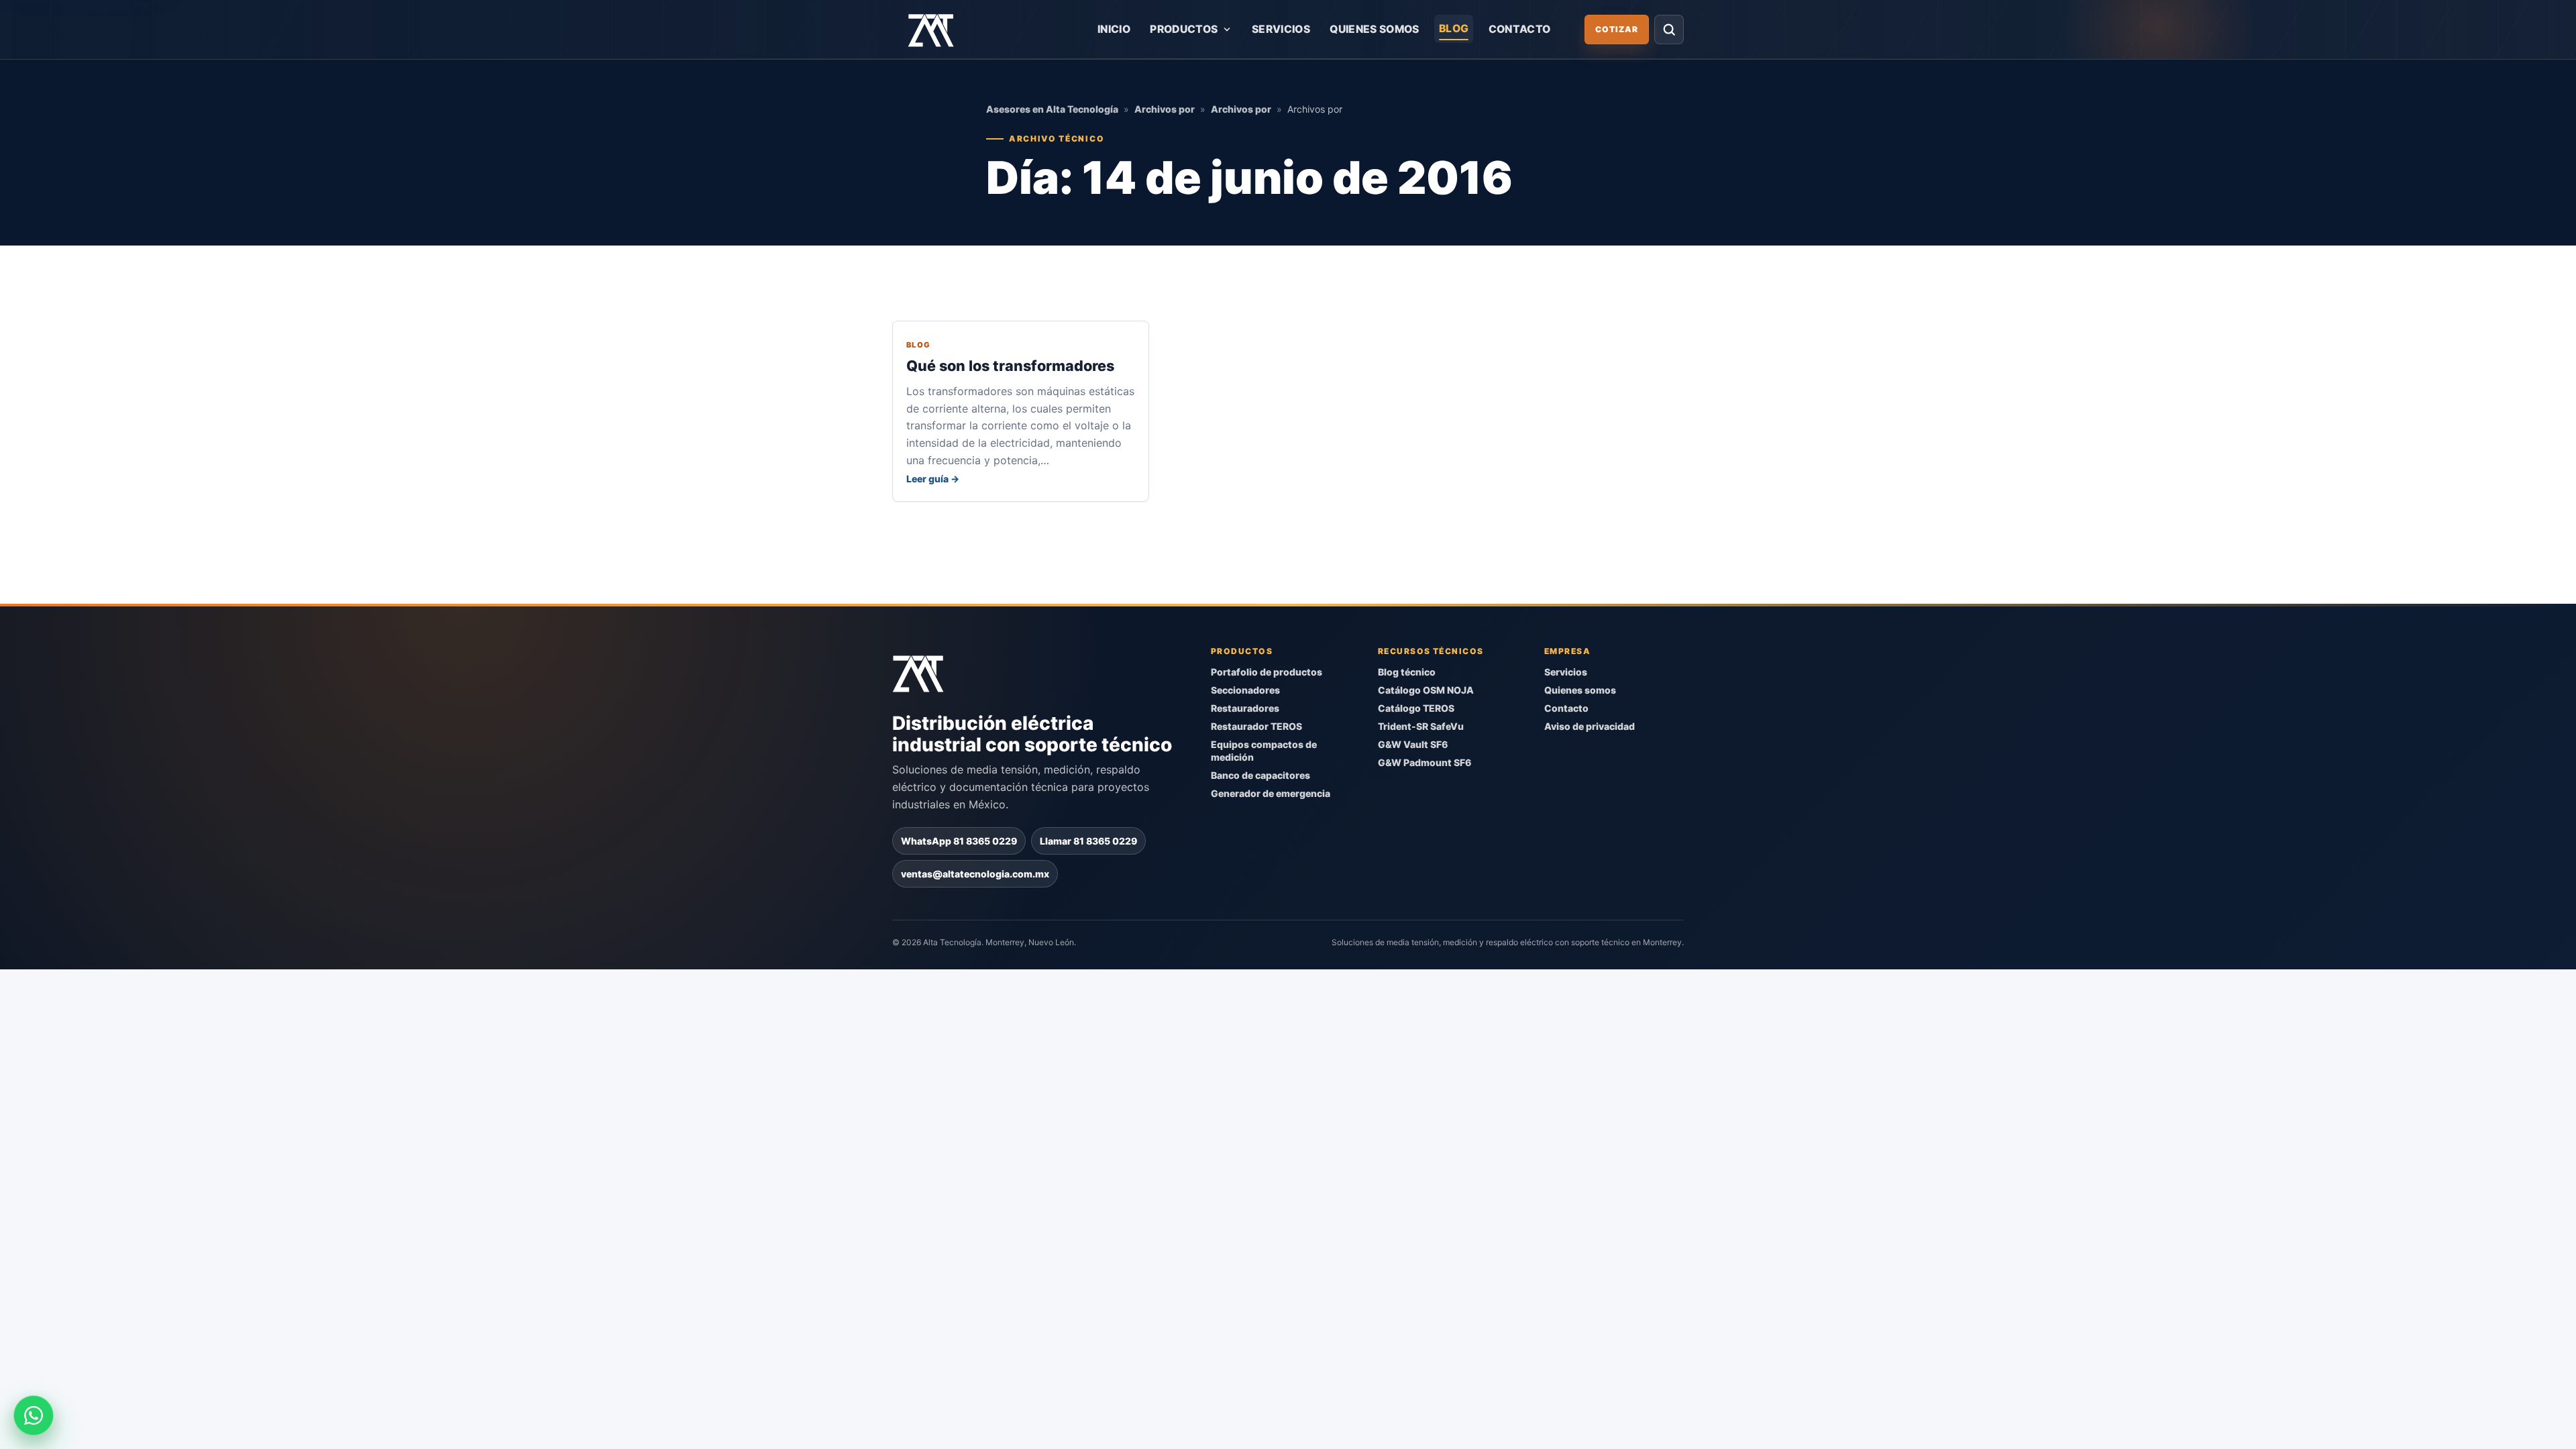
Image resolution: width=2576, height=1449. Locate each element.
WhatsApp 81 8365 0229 (959, 840)
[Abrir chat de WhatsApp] (34, 1415)
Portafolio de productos (1267, 672)
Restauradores (1245, 708)
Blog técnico (1407, 672)
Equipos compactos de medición (1264, 751)
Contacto (1520, 29)
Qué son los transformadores (1010, 366)
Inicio (1114, 29)
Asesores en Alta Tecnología (1052, 109)
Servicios (1281, 29)
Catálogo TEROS (1416, 708)
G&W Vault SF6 (1413, 744)
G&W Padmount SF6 (1425, 762)
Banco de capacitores (1260, 774)
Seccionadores (1245, 690)
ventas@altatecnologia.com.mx (975, 873)
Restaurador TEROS (1256, 726)
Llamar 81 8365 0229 (1088, 840)
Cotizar (1617, 29)
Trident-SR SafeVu (1421, 726)
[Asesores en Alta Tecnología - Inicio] (931, 30)
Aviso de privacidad (1590, 726)
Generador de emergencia (1271, 793)
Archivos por (1165, 109)
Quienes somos (1374, 29)
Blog (1454, 29)
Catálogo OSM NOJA (1426, 690)
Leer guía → (933, 479)
